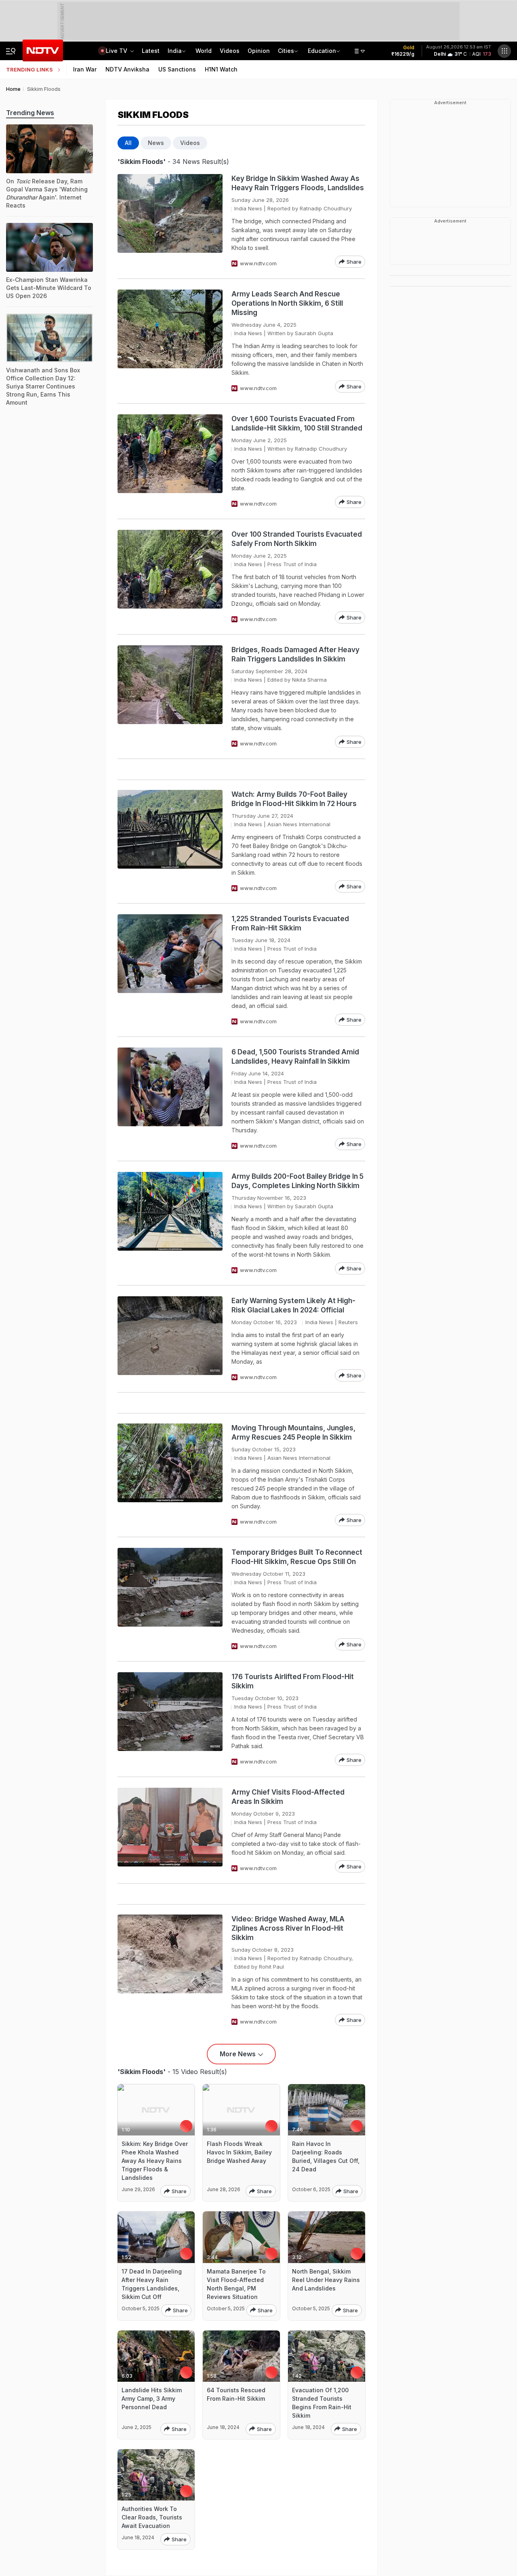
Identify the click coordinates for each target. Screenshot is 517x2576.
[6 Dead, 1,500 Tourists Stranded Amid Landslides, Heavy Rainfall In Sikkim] (170, 1099)
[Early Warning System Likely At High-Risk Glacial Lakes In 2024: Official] (170, 1339)
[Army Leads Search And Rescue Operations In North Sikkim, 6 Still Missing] (170, 341)
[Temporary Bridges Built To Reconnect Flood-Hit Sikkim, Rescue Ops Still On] (170, 1599)
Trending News (30, 113)
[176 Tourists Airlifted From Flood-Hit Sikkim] (170, 1719)
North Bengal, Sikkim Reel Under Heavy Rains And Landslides (326, 2280)
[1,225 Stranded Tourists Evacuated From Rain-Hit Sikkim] (170, 970)
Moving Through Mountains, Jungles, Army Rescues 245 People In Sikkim (293, 1433)
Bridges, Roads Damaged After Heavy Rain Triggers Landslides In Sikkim (295, 654)
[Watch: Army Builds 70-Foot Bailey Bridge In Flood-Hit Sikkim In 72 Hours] (170, 841)
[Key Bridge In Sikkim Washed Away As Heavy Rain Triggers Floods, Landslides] (170, 221)
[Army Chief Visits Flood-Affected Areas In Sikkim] (170, 1830)
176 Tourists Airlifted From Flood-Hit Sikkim (293, 1681)
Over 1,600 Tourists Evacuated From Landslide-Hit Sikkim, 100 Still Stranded (297, 423)
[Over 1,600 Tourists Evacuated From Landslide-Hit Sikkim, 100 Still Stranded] (170, 461)
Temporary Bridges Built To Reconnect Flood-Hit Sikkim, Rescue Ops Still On (297, 1557)
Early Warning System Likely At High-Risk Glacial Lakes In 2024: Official (293, 1305)
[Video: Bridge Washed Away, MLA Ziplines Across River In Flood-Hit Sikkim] (170, 1970)
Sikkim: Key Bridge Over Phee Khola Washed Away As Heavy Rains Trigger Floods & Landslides (155, 2161)
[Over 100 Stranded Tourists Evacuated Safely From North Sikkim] (170, 577)
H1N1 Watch (221, 69)
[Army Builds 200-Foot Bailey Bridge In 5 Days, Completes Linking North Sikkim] (170, 1223)
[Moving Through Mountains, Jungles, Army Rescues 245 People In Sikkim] (170, 1475)
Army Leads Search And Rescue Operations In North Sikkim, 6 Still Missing (287, 303)
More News (238, 2054)
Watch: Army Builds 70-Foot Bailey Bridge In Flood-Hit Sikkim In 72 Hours (294, 799)
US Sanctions (177, 69)
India (175, 51)
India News (248, 208)
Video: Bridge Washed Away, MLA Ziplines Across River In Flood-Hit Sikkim (288, 1928)
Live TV (117, 51)
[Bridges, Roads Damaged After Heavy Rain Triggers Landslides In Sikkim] (170, 697)
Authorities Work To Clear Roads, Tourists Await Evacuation (152, 2517)
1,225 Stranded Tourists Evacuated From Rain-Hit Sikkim (290, 923)
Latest (151, 51)
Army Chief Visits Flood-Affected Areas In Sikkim (288, 1797)
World (204, 51)
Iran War (85, 69)
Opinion (259, 51)
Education (322, 51)
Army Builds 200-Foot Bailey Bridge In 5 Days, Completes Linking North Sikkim (297, 1181)
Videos (230, 51)
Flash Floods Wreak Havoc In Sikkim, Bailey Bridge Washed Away (239, 2152)
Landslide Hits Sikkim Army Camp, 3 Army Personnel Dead (152, 2399)
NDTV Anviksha (127, 69)
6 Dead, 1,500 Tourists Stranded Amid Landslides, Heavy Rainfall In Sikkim (295, 1057)
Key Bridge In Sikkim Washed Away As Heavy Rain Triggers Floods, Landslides (298, 183)
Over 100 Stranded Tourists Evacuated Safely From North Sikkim (297, 539)
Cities (286, 51)
